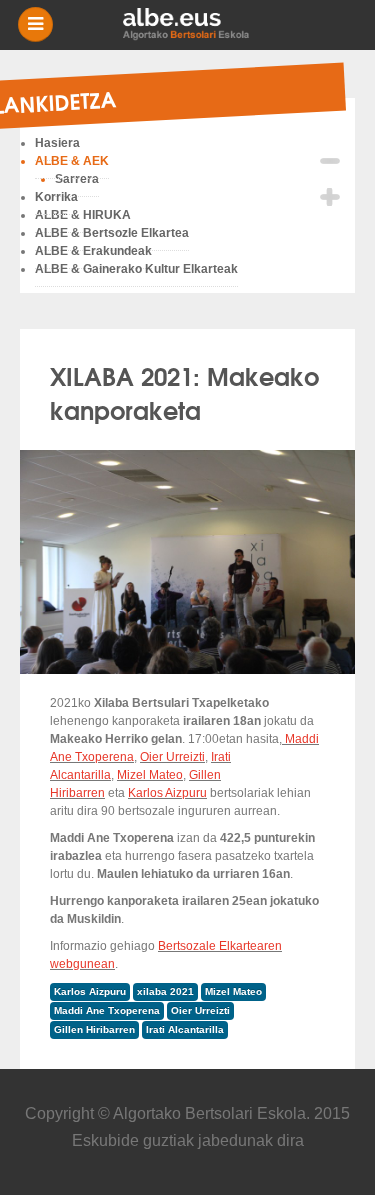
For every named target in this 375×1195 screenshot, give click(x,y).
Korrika (56, 197)
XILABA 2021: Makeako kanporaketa (184, 392)
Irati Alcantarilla (185, 1029)
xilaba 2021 (165, 991)
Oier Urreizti (172, 757)
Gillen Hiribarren (94, 1029)
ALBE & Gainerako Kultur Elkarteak (136, 269)
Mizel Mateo (150, 775)
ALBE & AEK (72, 161)
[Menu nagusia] (195, 25)
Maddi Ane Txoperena (107, 1010)
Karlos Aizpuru (167, 793)
